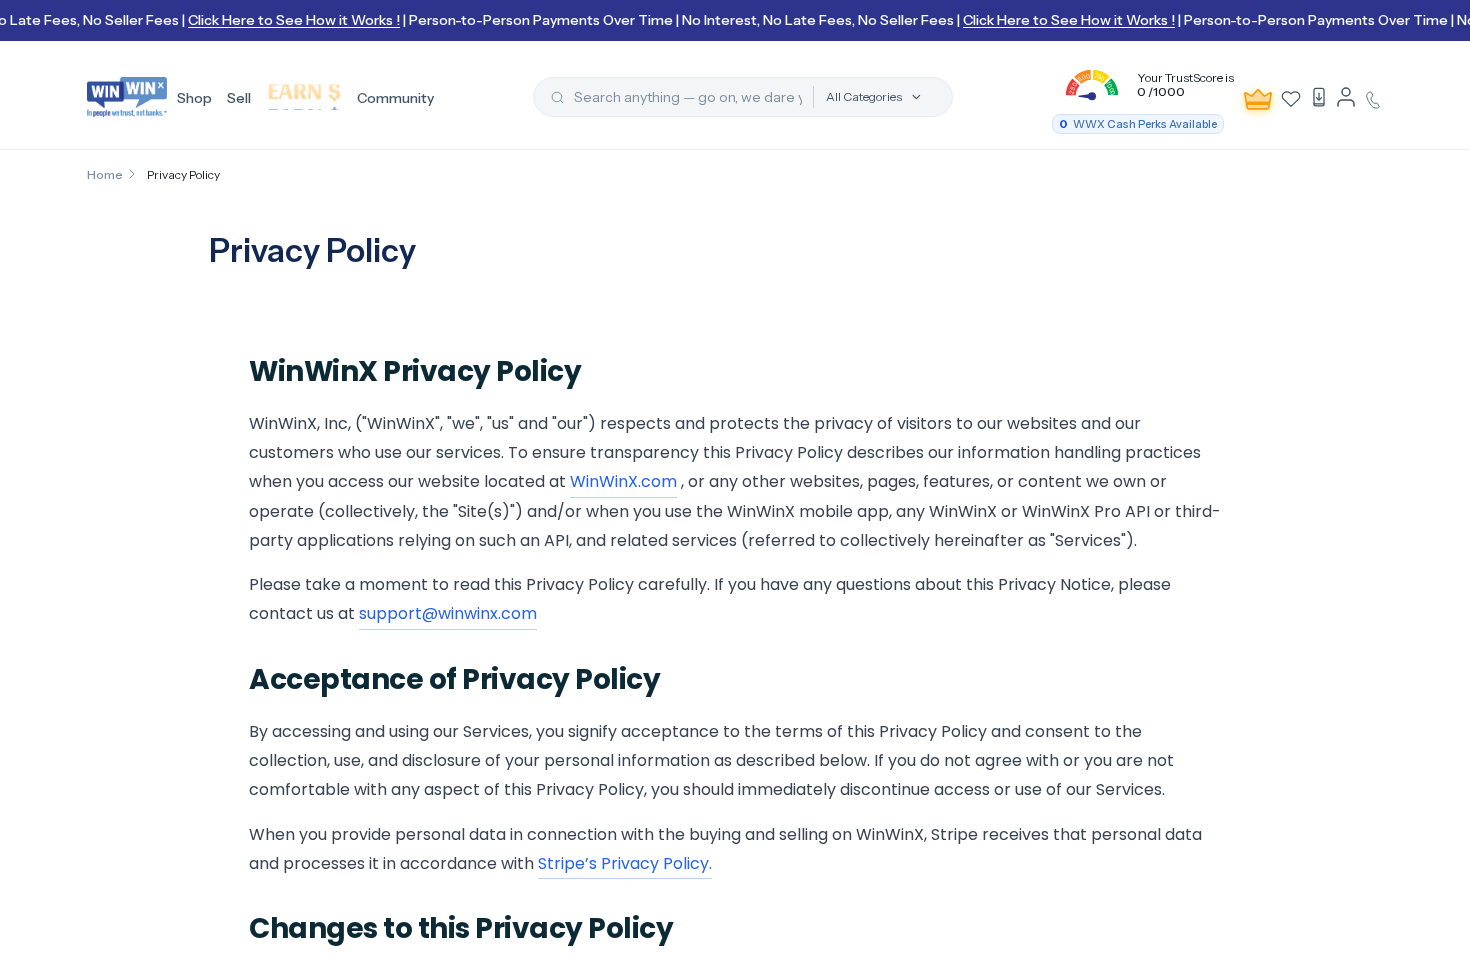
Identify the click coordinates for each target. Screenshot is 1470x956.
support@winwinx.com (448, 613)
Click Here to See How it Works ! (287, 20)
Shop (194, 98)
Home (105, 174)
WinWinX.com (623, 481)
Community (395, 98)
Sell (239, 98)
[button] (1143, 85)
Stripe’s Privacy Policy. (625, 863)
